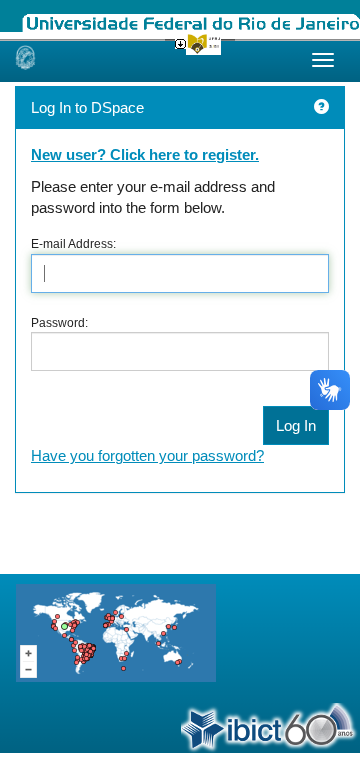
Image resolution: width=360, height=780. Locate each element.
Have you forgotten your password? (147, 455)
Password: (59, 323)
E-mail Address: (73, 244)
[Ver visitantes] (116, 632)
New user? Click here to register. (145, 154)
